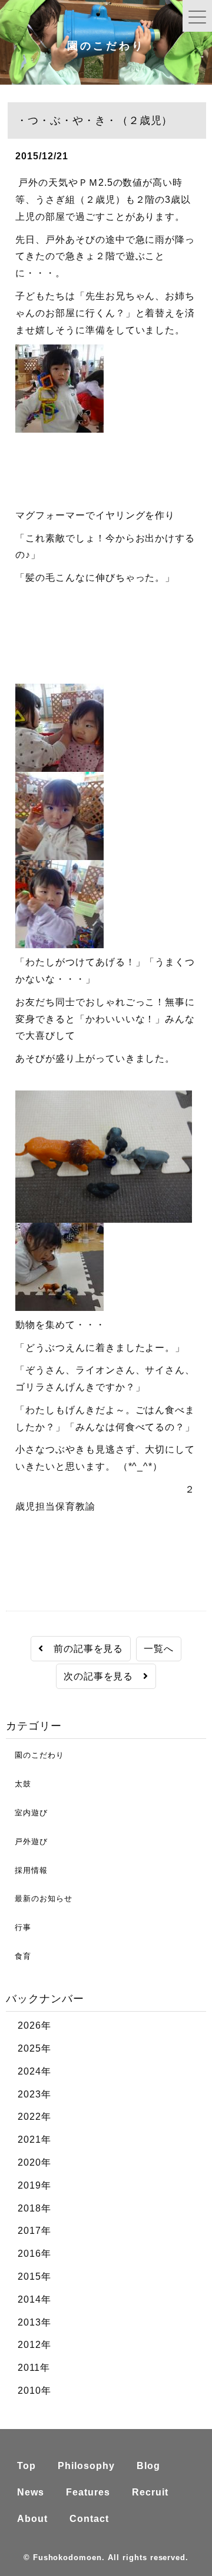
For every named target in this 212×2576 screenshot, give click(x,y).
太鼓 (19, 1784)
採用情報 (27, 1870)
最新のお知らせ (39, 1898)
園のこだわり (35, 1755)
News (31, 2492)
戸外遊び (27, 1841)
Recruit (150, 2492)
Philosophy (86, 2466)
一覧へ (159, 1649)
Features (88, 2492)
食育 (19, 1956)
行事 (19, 1927)
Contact (89, 2519)
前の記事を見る (84, 1649)
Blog (148, 2466)
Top (26, 2466)
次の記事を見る (104, 1676)
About (32, 2519)
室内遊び (27, 1813)
